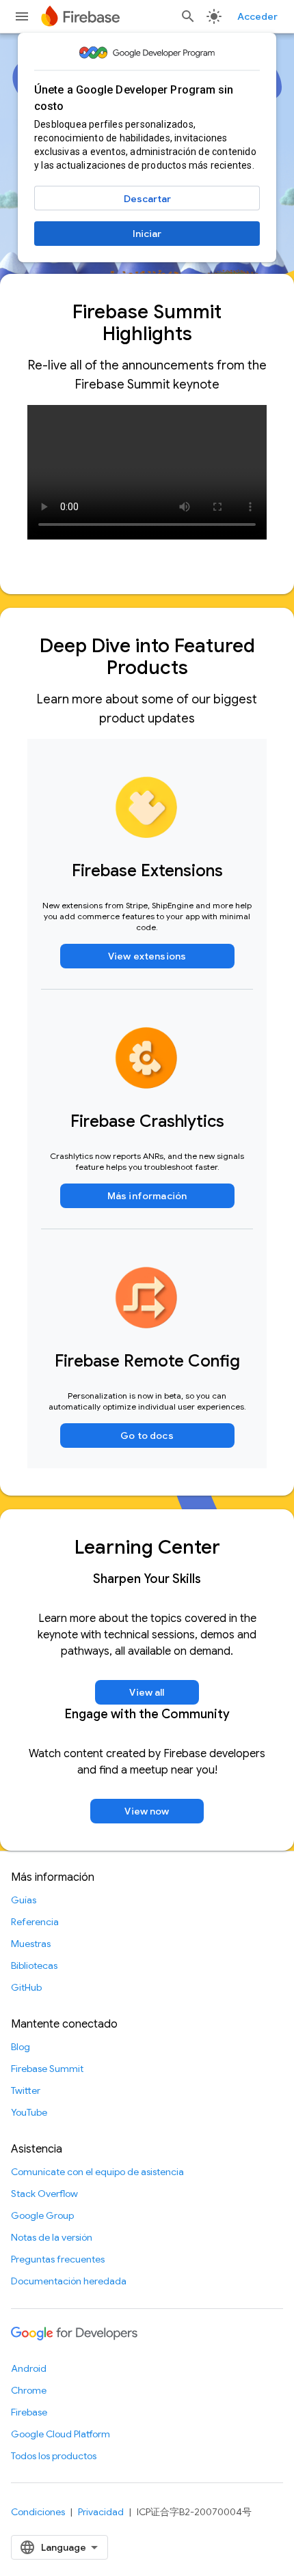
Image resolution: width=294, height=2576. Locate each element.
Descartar (147, 199)
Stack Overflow (44, 2194)
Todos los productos (54, 2456)
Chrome (29, 2390)
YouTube (29, 2112)
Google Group (42, 2215)
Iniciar (147, 234)
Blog (21, 2047)
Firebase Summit (47, 2069)
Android (29, 2368)
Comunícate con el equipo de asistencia (97, 2172)
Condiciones (38, 2512)
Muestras (31, 1944)
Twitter (26, 2090)
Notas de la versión (52, 2237)
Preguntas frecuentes (58, 2259)
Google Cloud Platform (61, 2434)
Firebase (29, 2412)
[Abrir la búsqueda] (188, 16)
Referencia (35, 1922)
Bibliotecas (34, 1965)
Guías (24, 1900)
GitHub (26, 1987)
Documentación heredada (69, 2281)
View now (147, 1811)
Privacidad (101, 2512)
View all (147, 1692)
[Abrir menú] (22, 16)
